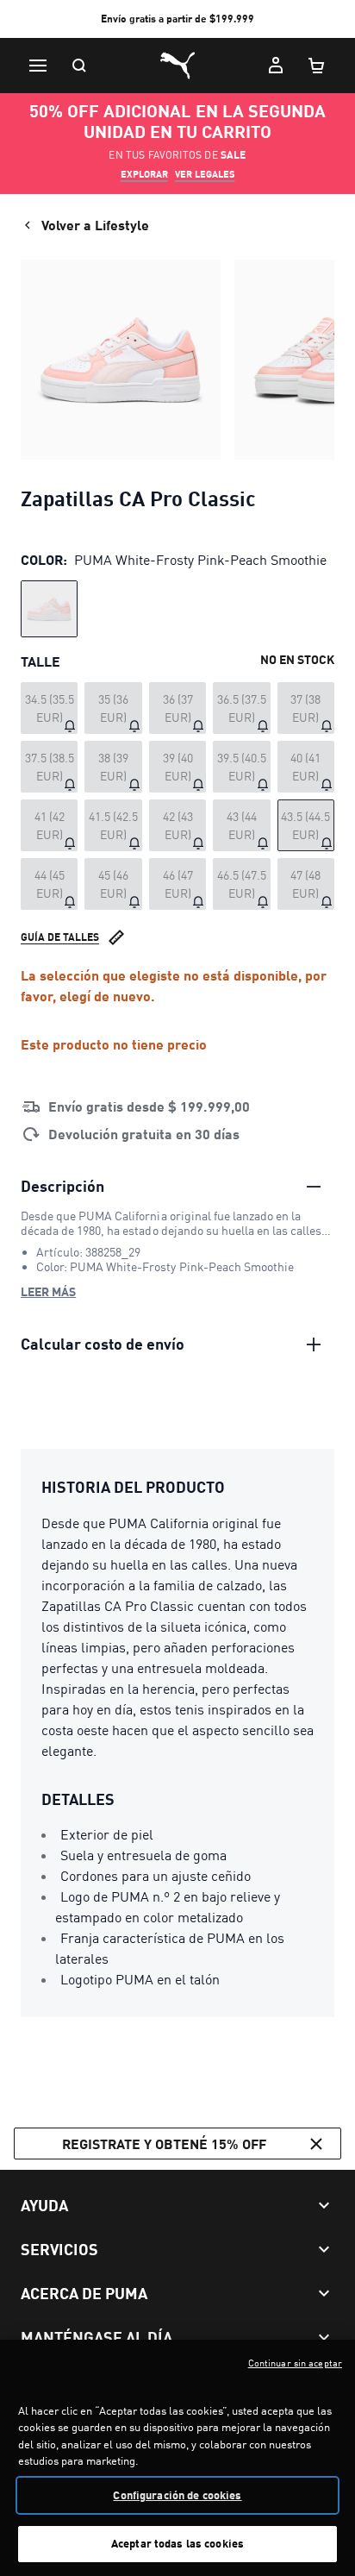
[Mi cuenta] (276, 66)
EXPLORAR (144, 174)
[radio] (49, 609)
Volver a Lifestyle (95, 225)
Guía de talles (60, 937)
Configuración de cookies (177, 2495)
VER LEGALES (205, 174)
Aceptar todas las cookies (177, 2543)
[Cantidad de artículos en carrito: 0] (317, 66)
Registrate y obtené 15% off (164, 2144)
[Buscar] (79, 66)
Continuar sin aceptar (295, 2363)
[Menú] (38, 66)
